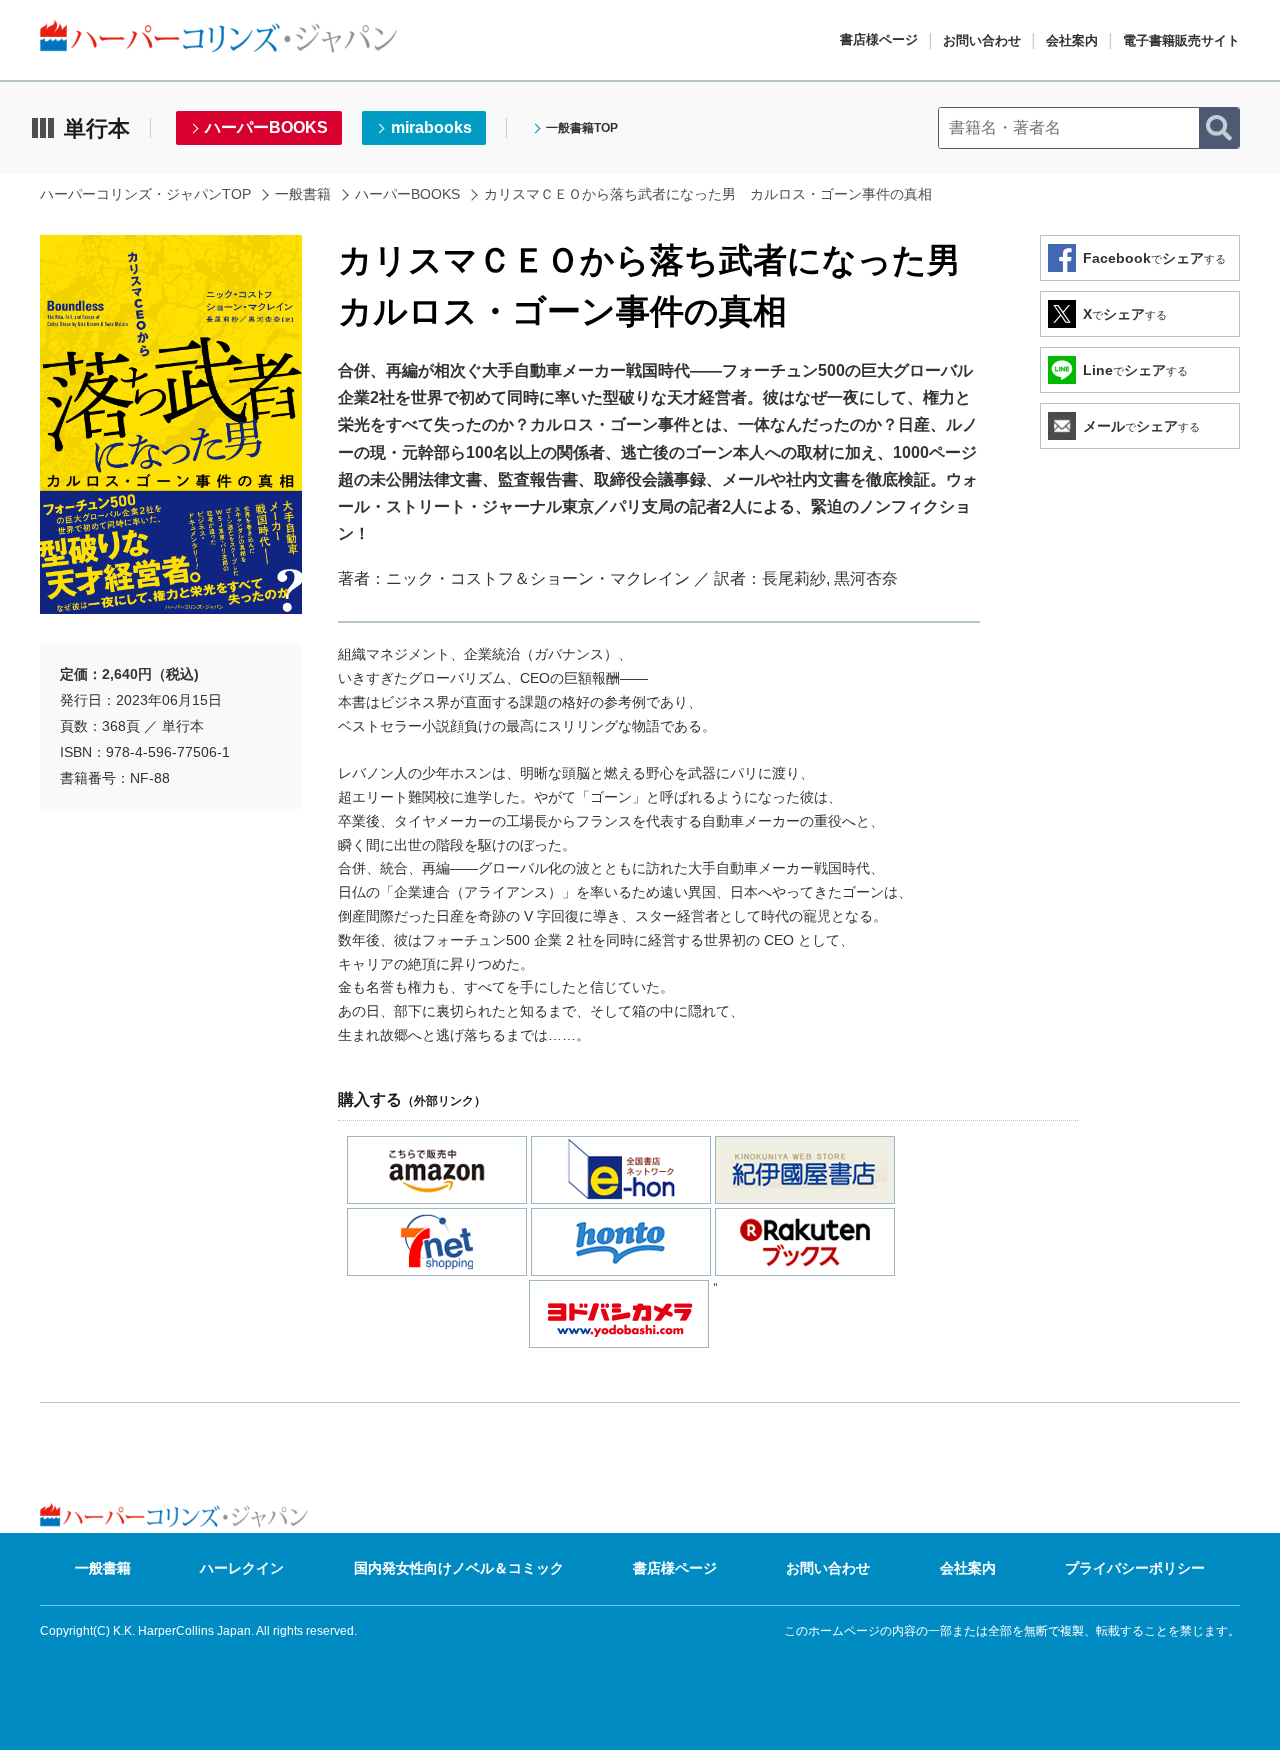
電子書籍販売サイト (1181, 40)
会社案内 (1072, 40)
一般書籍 (303, 194)
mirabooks (431, 127)
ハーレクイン (242, 1568)
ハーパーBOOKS (266, 127)
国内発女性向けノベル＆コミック (459, 1568)
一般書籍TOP (582, 128)
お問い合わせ (982, 40)
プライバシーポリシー (1135, 1568)
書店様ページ (879, 39)
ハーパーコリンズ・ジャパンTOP (145, 194)
